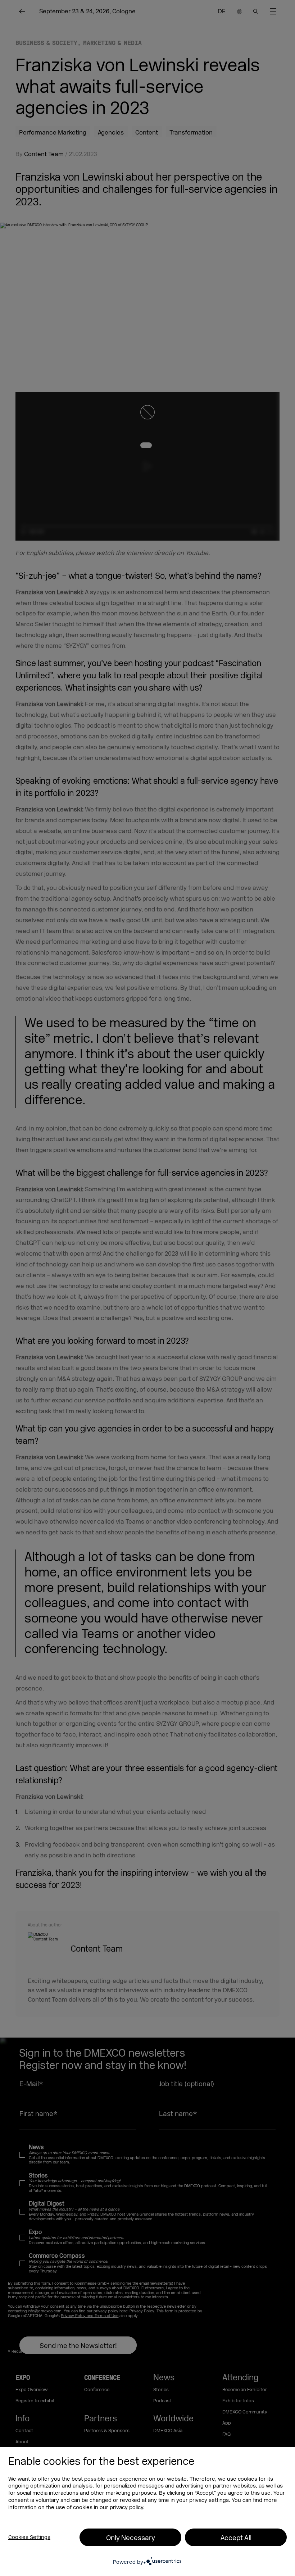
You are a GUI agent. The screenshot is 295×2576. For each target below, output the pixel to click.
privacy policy (126, 2507)
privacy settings (209, 2500)
